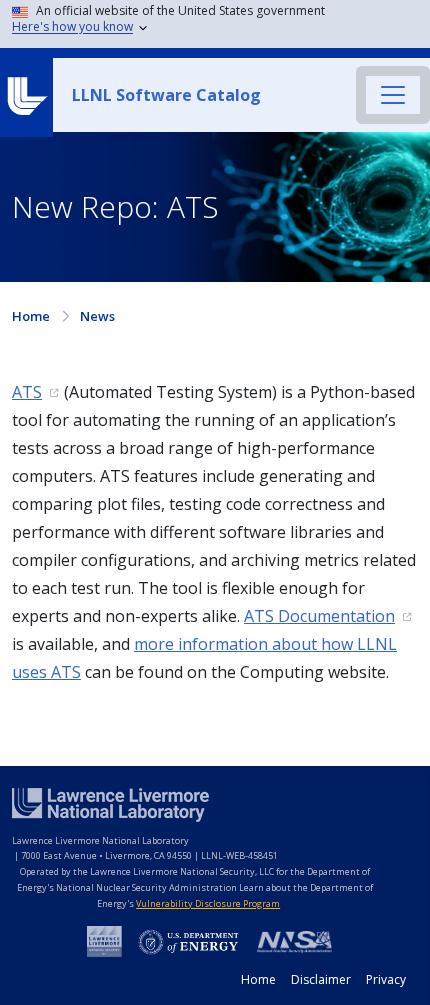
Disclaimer (321, 979)
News (97, 316)
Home (31, 316)
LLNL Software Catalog (166, 95)
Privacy (386, 979)
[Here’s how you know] (219, 24)
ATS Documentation (319, 616)
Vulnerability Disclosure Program (208, 903)
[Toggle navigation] (393, 95)
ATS (27, 392)
